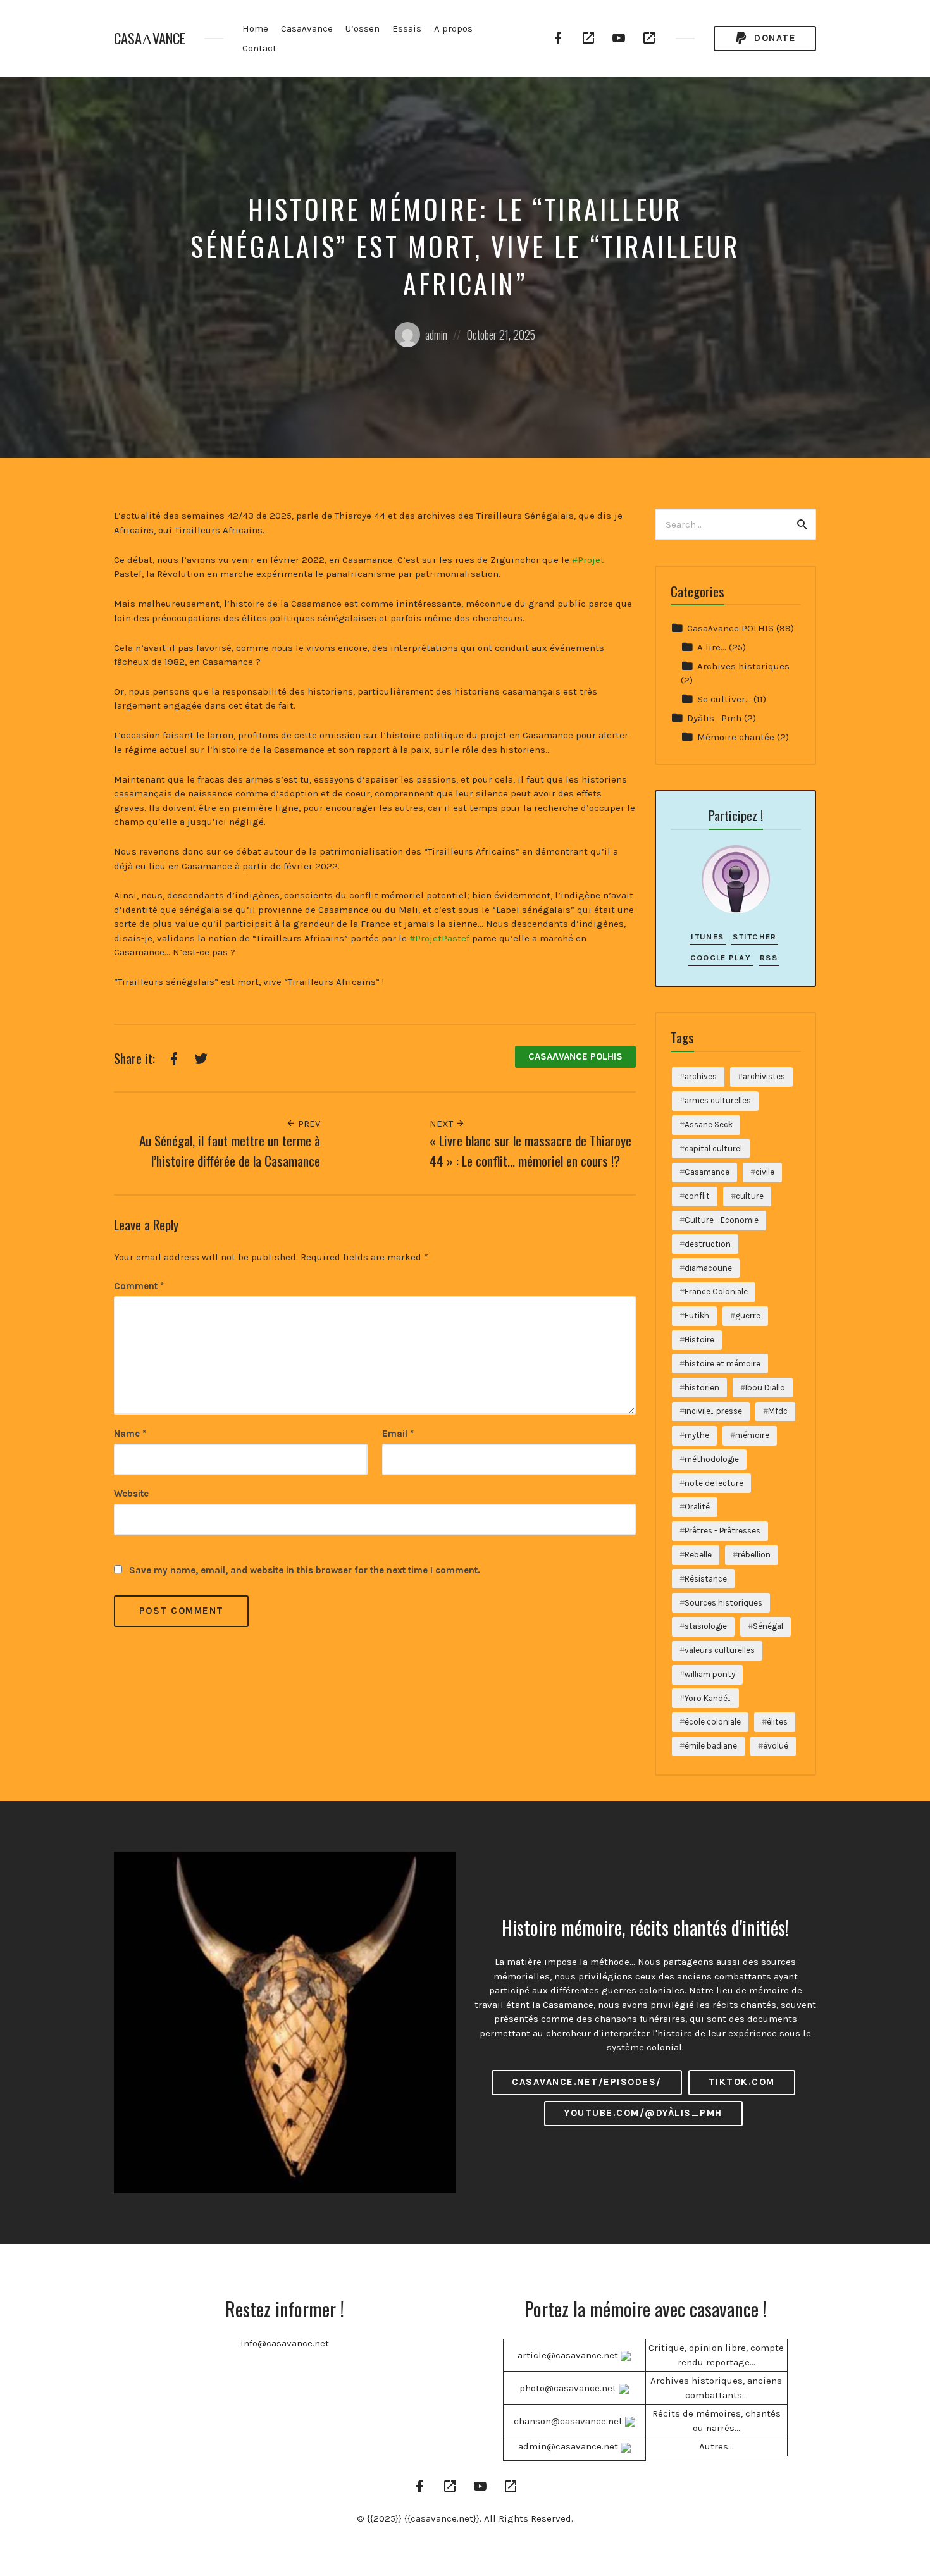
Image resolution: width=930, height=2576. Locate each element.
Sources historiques (723, 1603)
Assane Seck (709, 1124)
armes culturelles (718, 1100)
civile (765, 1172)
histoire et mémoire (722, 1364)
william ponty (710, 1674)
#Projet (588, 560)
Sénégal (768, 1626)
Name (130, 1434)
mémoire (752, 1435)
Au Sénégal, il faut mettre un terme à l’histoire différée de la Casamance (230, 1150)
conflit (697, 1196)
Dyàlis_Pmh (714, 718)
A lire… (712, 647)
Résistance (706, 1579)
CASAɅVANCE (150, 38)
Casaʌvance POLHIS (575, 1056)
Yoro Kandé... (708, 1698)
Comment (139, 1286)
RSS (769, 957)
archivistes (764, 1076)
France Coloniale (716, 1291)
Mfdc (778, 1411)
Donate (774, 38)
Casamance (707, 1172)
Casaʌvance (307, 28)
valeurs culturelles (720, 1650)
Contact (259, 48)
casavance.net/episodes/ (587, 2082)
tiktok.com (742, 2082)
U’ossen (363, 28)
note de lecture (714, 1483)
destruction (708, 1244)
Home (255, 28)
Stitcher (754, 937)
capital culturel (713, 1149)
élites (777, 1722)
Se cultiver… (724, 699)
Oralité (697, 1507)
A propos (453, 28)
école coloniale (713, 1722)
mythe (697, 1435)
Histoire (699, 1340)
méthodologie (712, 1459)
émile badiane (711, 1746)
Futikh (697, 1316)
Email (398, 1434)
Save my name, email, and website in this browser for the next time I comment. (305, 1570)
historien (702, 1388)
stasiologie (706, 1626)
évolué (776, 1746)
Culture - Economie (722, 1220)
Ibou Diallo (765, 1388)
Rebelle (698, 1555)
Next (443, 1124)
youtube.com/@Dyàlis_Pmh (643, 2113)
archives (701, 1076)
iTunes (707, 937)
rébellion (754, 1555)
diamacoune (708, 1268)
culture (750, 1196)
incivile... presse (713, 1411)
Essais (407, 28)
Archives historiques (743, 666)
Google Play (721, 957)
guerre (748, 1316)
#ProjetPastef (439, 938)
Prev (308, 1124)
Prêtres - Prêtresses (722, 1531)
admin (436, 335)
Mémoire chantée (736, 737)
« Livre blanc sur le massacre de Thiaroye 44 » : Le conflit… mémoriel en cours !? (530, 1150)
